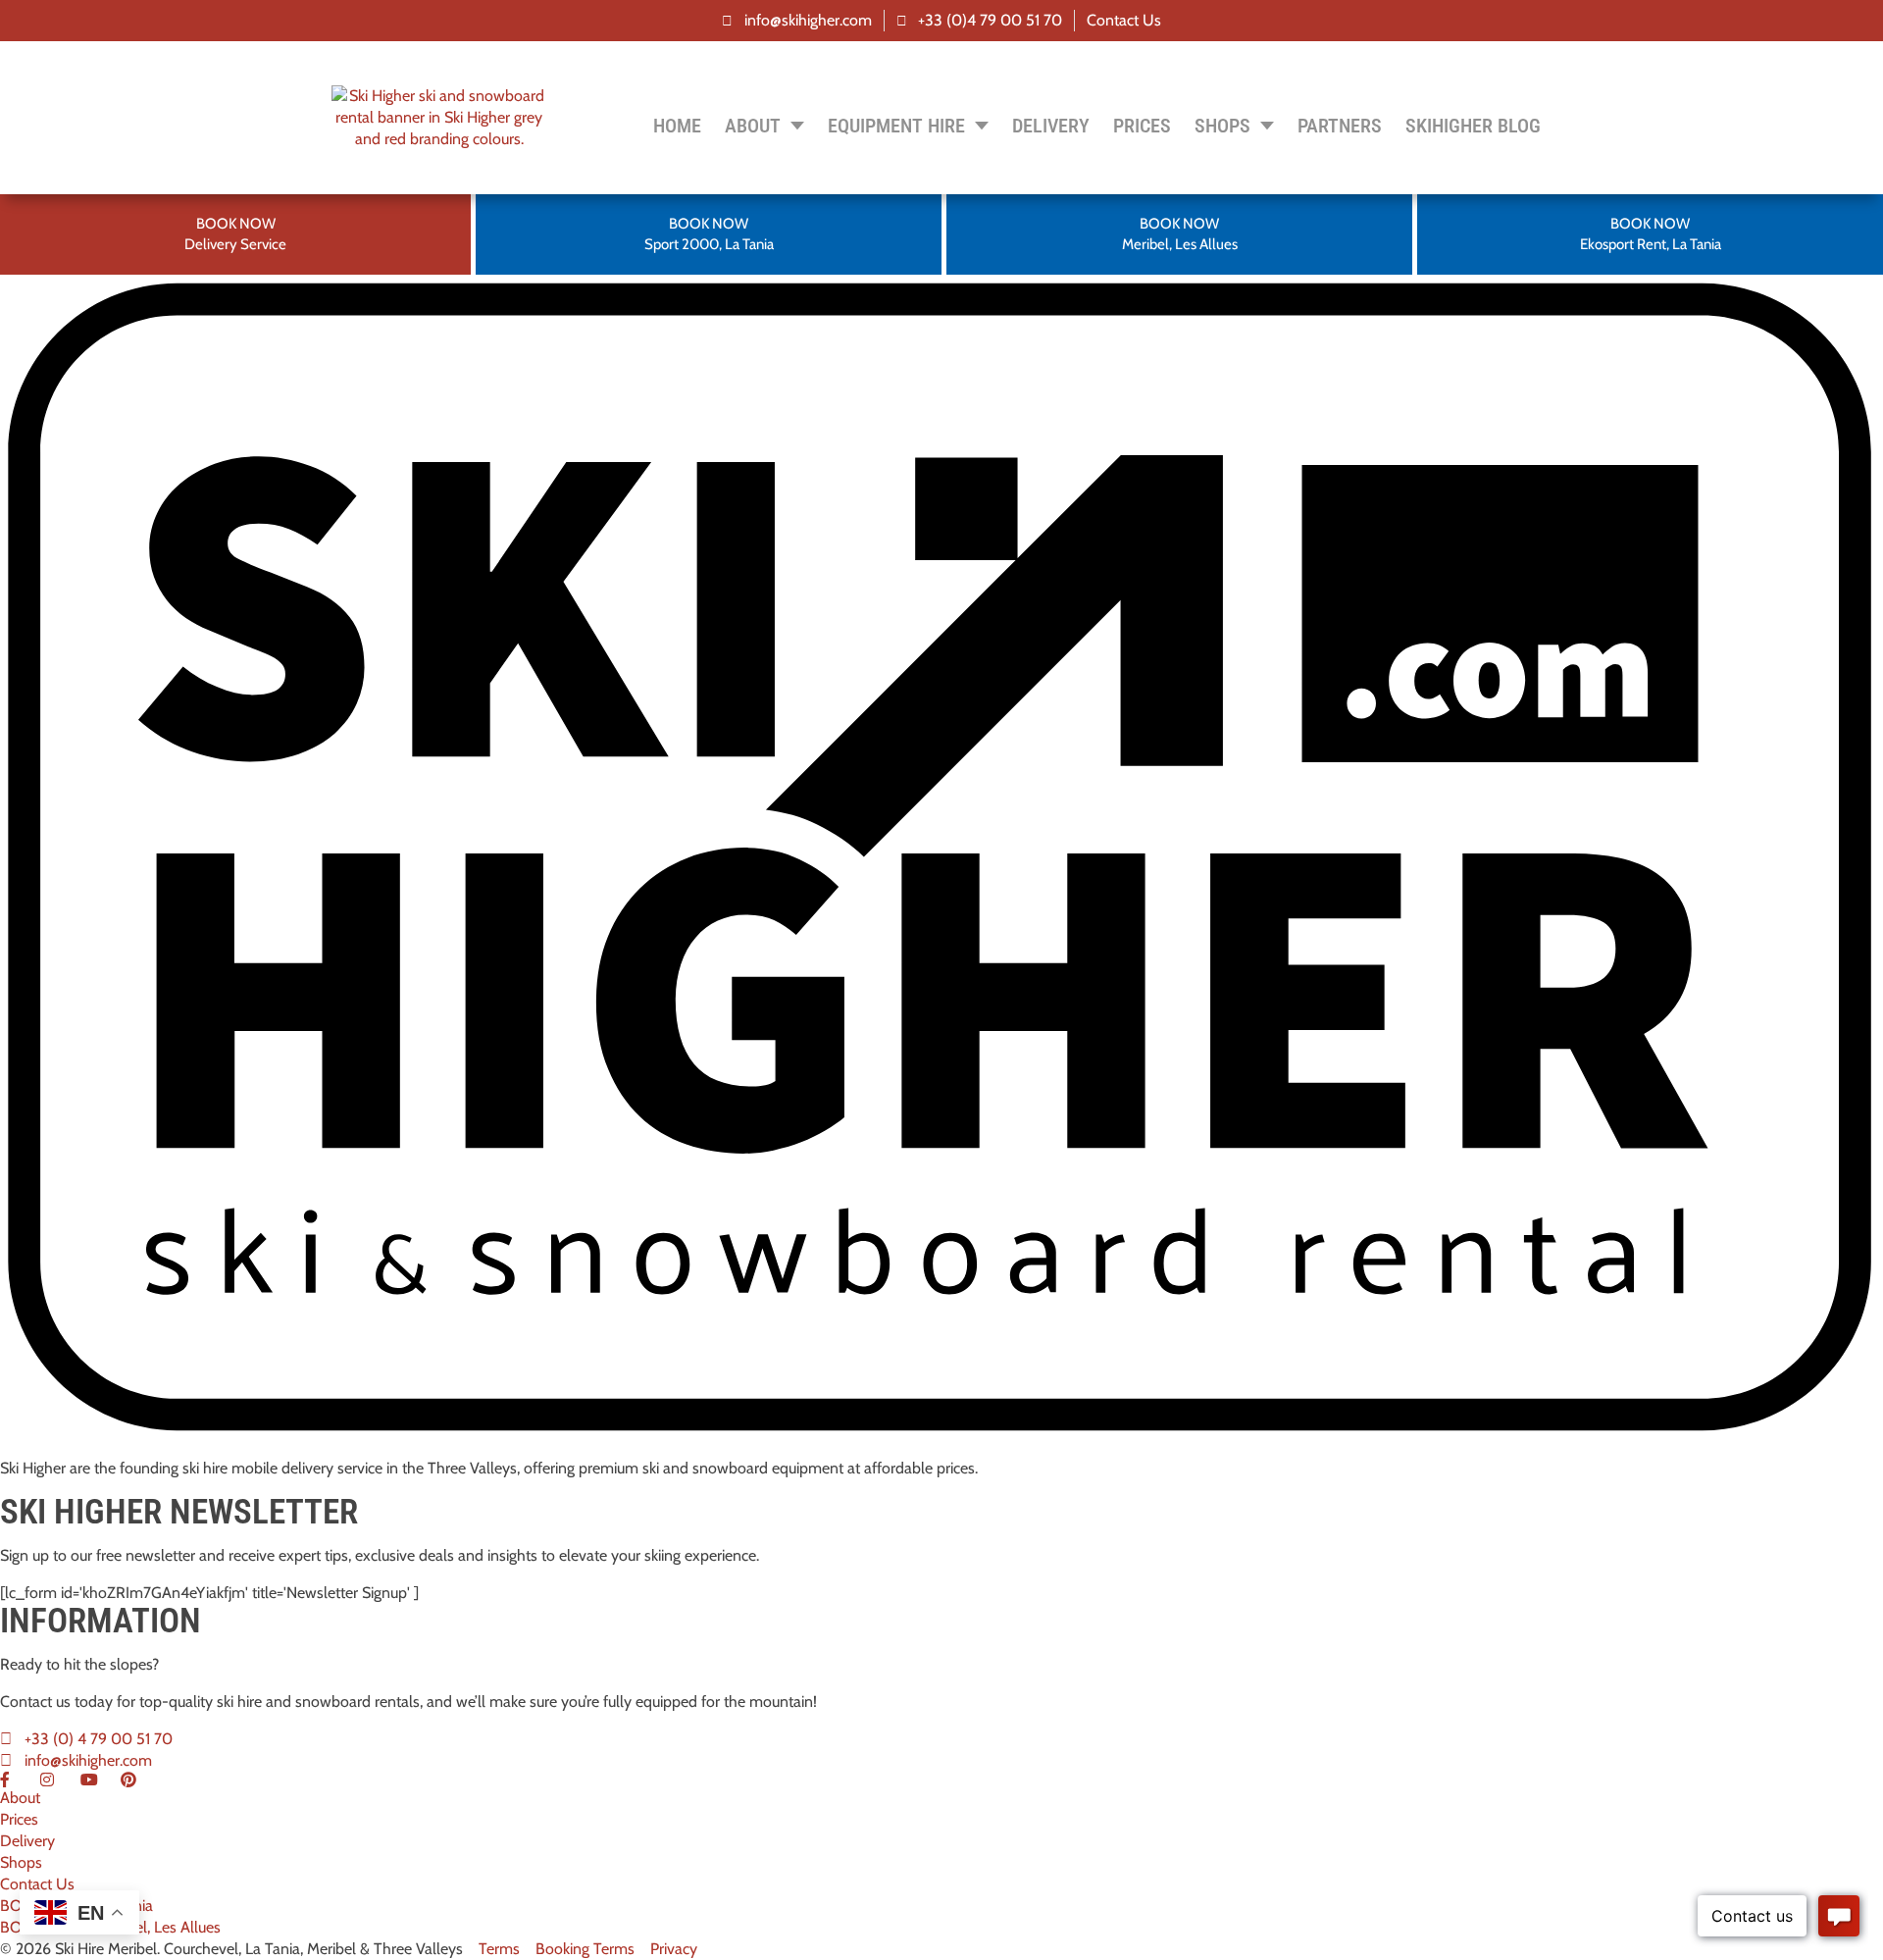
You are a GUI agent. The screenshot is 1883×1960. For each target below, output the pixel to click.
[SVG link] (941, 858)
